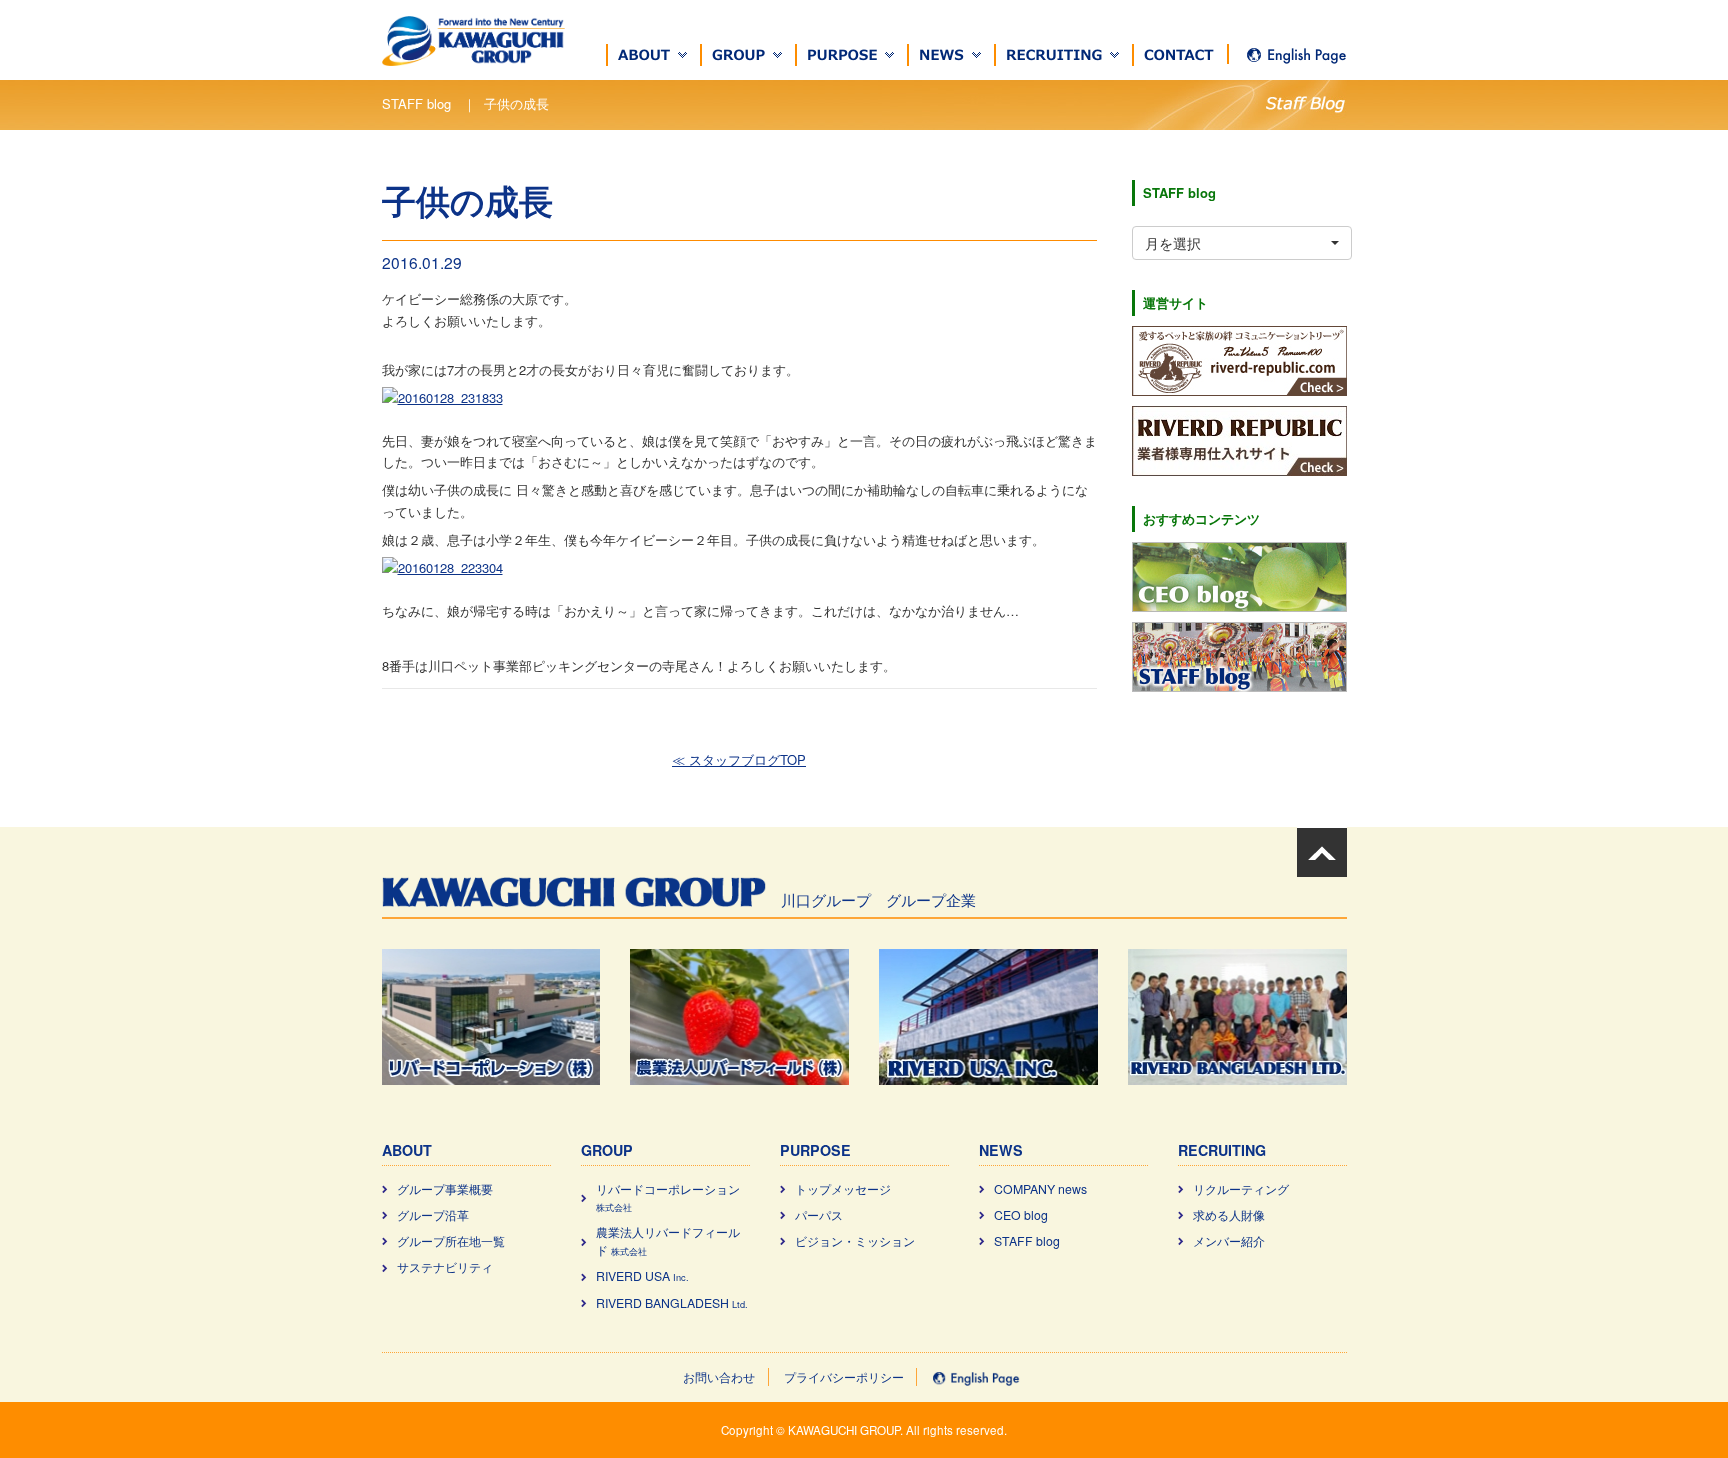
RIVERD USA (642, 1276)
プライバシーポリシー (844, 1377)
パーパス (819, 1215)
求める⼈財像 (1229, 1215)
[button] (654, 55)
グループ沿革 (433, 1215)
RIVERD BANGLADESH (672, 1303)
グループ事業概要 (445, 1189)
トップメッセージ (843, 1189)
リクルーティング (1241, 1189)
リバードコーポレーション (668, 1197)
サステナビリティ (445, 1267)
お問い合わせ (719, 1377)
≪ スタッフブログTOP (739, 759)
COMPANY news (1040, 1189)
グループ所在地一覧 (451, 1241)
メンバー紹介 (1229, 1241)
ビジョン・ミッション (855, 1241)
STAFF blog (1027, 1241)
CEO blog (1021, 1215)
